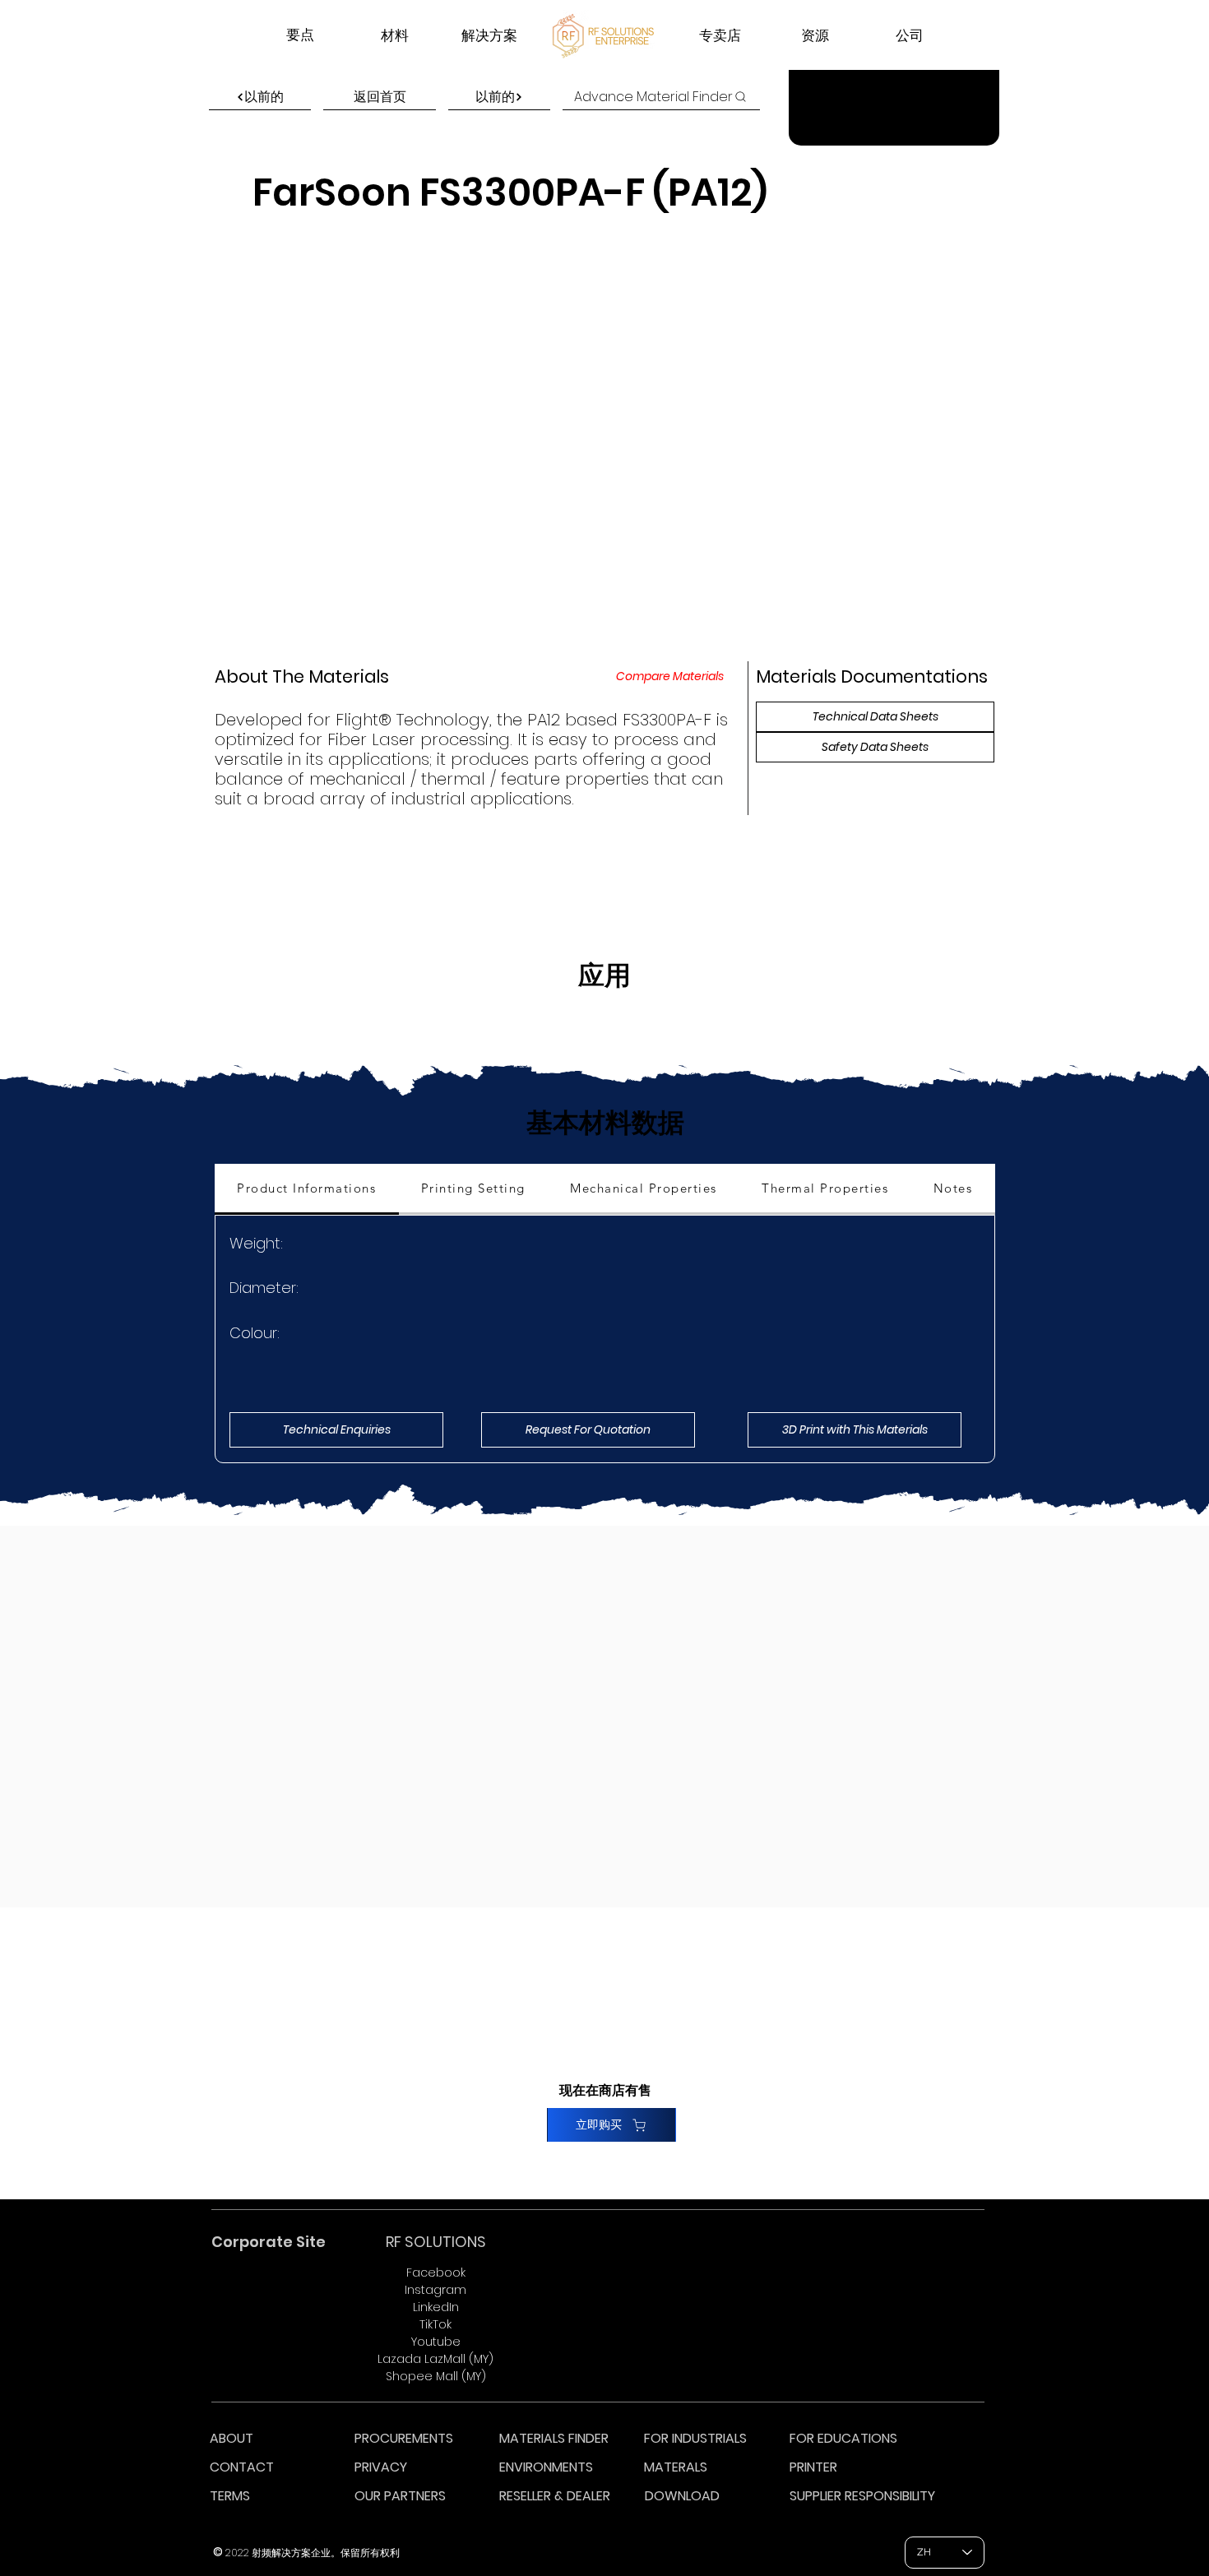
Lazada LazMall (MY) (435, 2359)
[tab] (307, 1189)
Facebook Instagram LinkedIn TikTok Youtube (435, 2307)
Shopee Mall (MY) (436, 2376)
